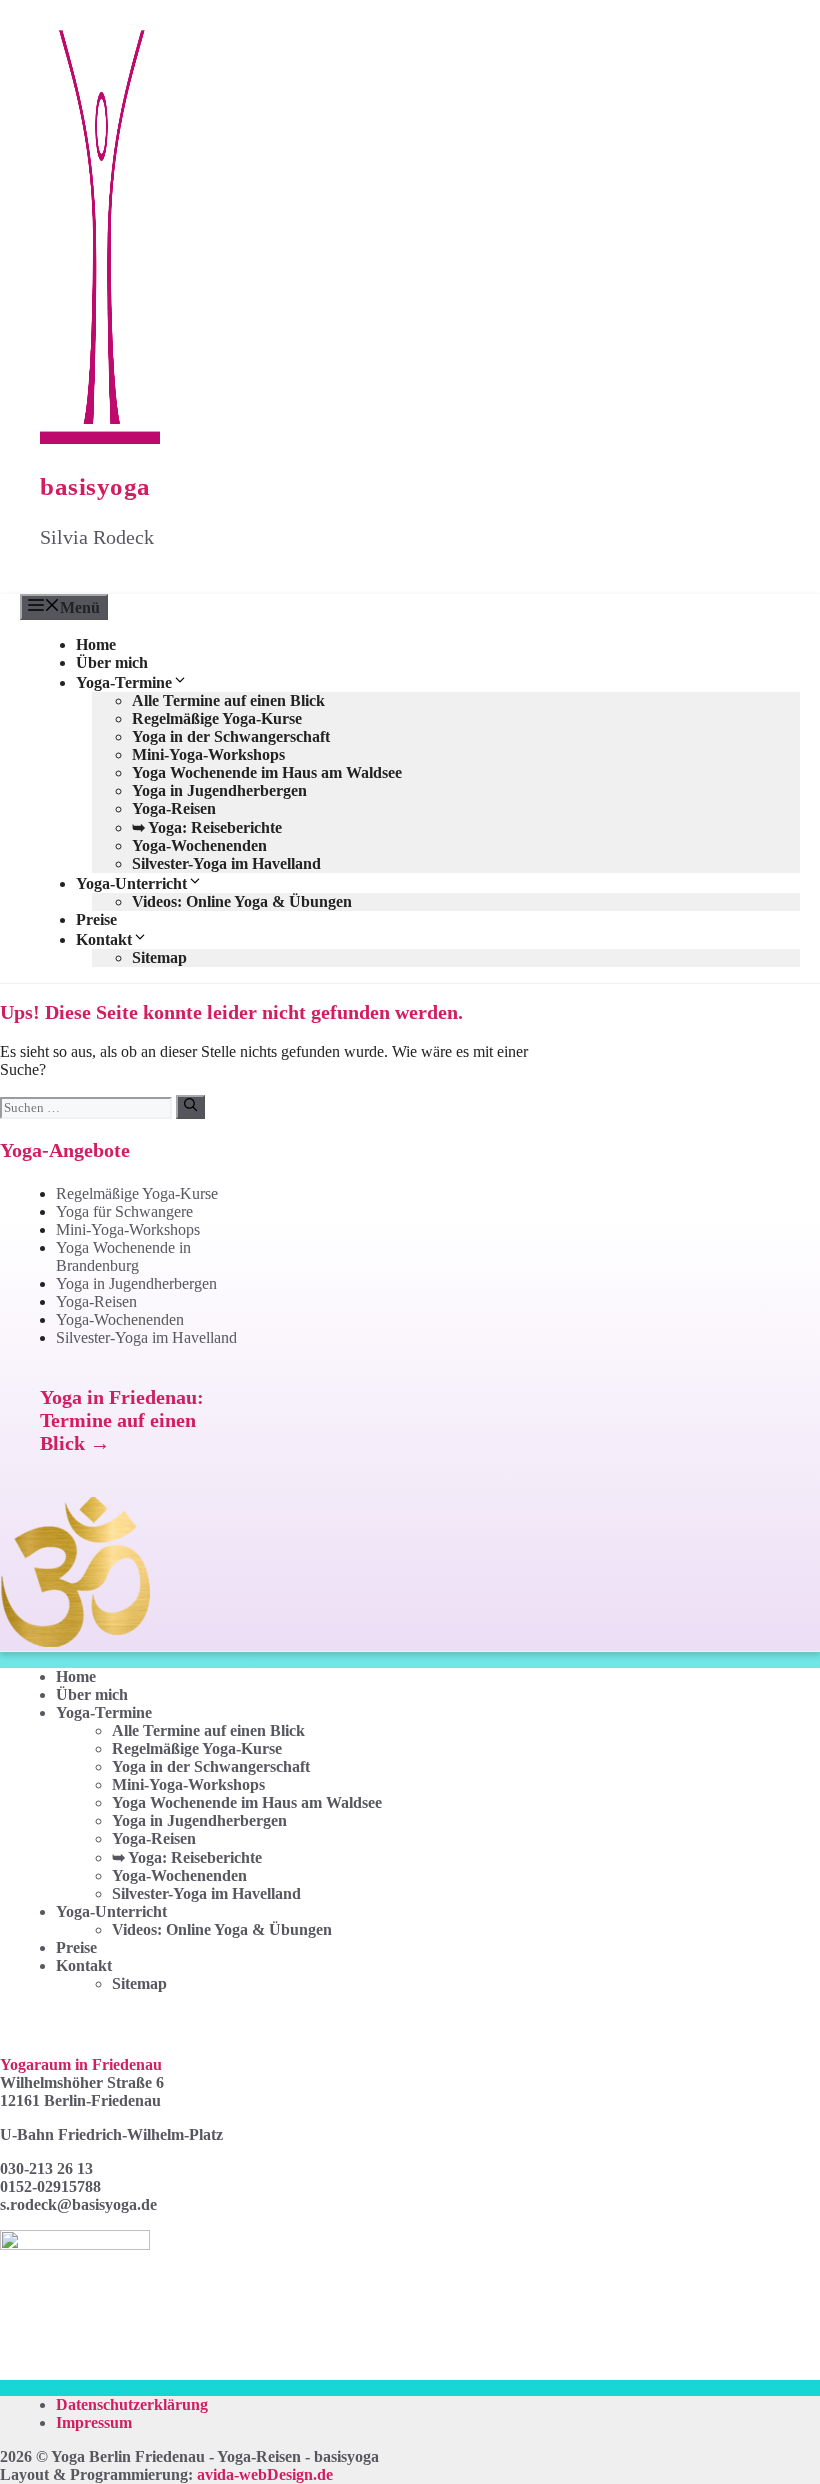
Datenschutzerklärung (132, 2404)
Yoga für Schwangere (124, 1211)
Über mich (112, 662)
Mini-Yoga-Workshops (208, 754)
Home (96, 644)
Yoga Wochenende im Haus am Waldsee (267, 772)
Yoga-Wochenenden (199, 845)
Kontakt (104, 939)
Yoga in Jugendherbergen (219, 790)
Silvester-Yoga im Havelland (226, 863)
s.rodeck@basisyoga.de (78, 2204)
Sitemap (159, 957)
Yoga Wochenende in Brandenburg (123, 1256)
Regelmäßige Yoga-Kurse (217, 718)
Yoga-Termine (124, 682)
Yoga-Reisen (174, 808)
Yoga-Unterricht (131, 883)
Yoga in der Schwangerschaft (231, 736)
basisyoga (95, 486)
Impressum (94, 2422)
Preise (96, 919)
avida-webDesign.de (265, 2474)
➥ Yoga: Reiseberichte (207, 827)
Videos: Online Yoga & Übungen (242, 901)
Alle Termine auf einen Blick (228, 700)
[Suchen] (190, 1106)
